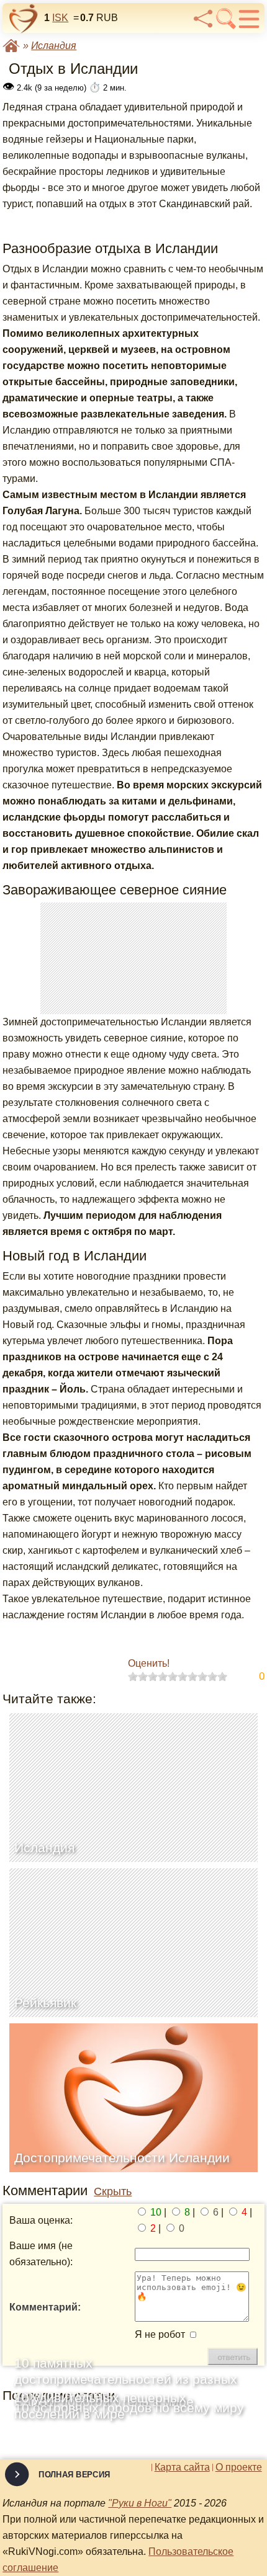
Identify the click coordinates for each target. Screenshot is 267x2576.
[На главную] (24, 19)
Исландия (54, 46)
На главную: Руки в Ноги (11, 46)
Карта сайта (182, 2467)
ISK (60, 18)
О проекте (239, 2467)
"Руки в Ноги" (140, 2503)
